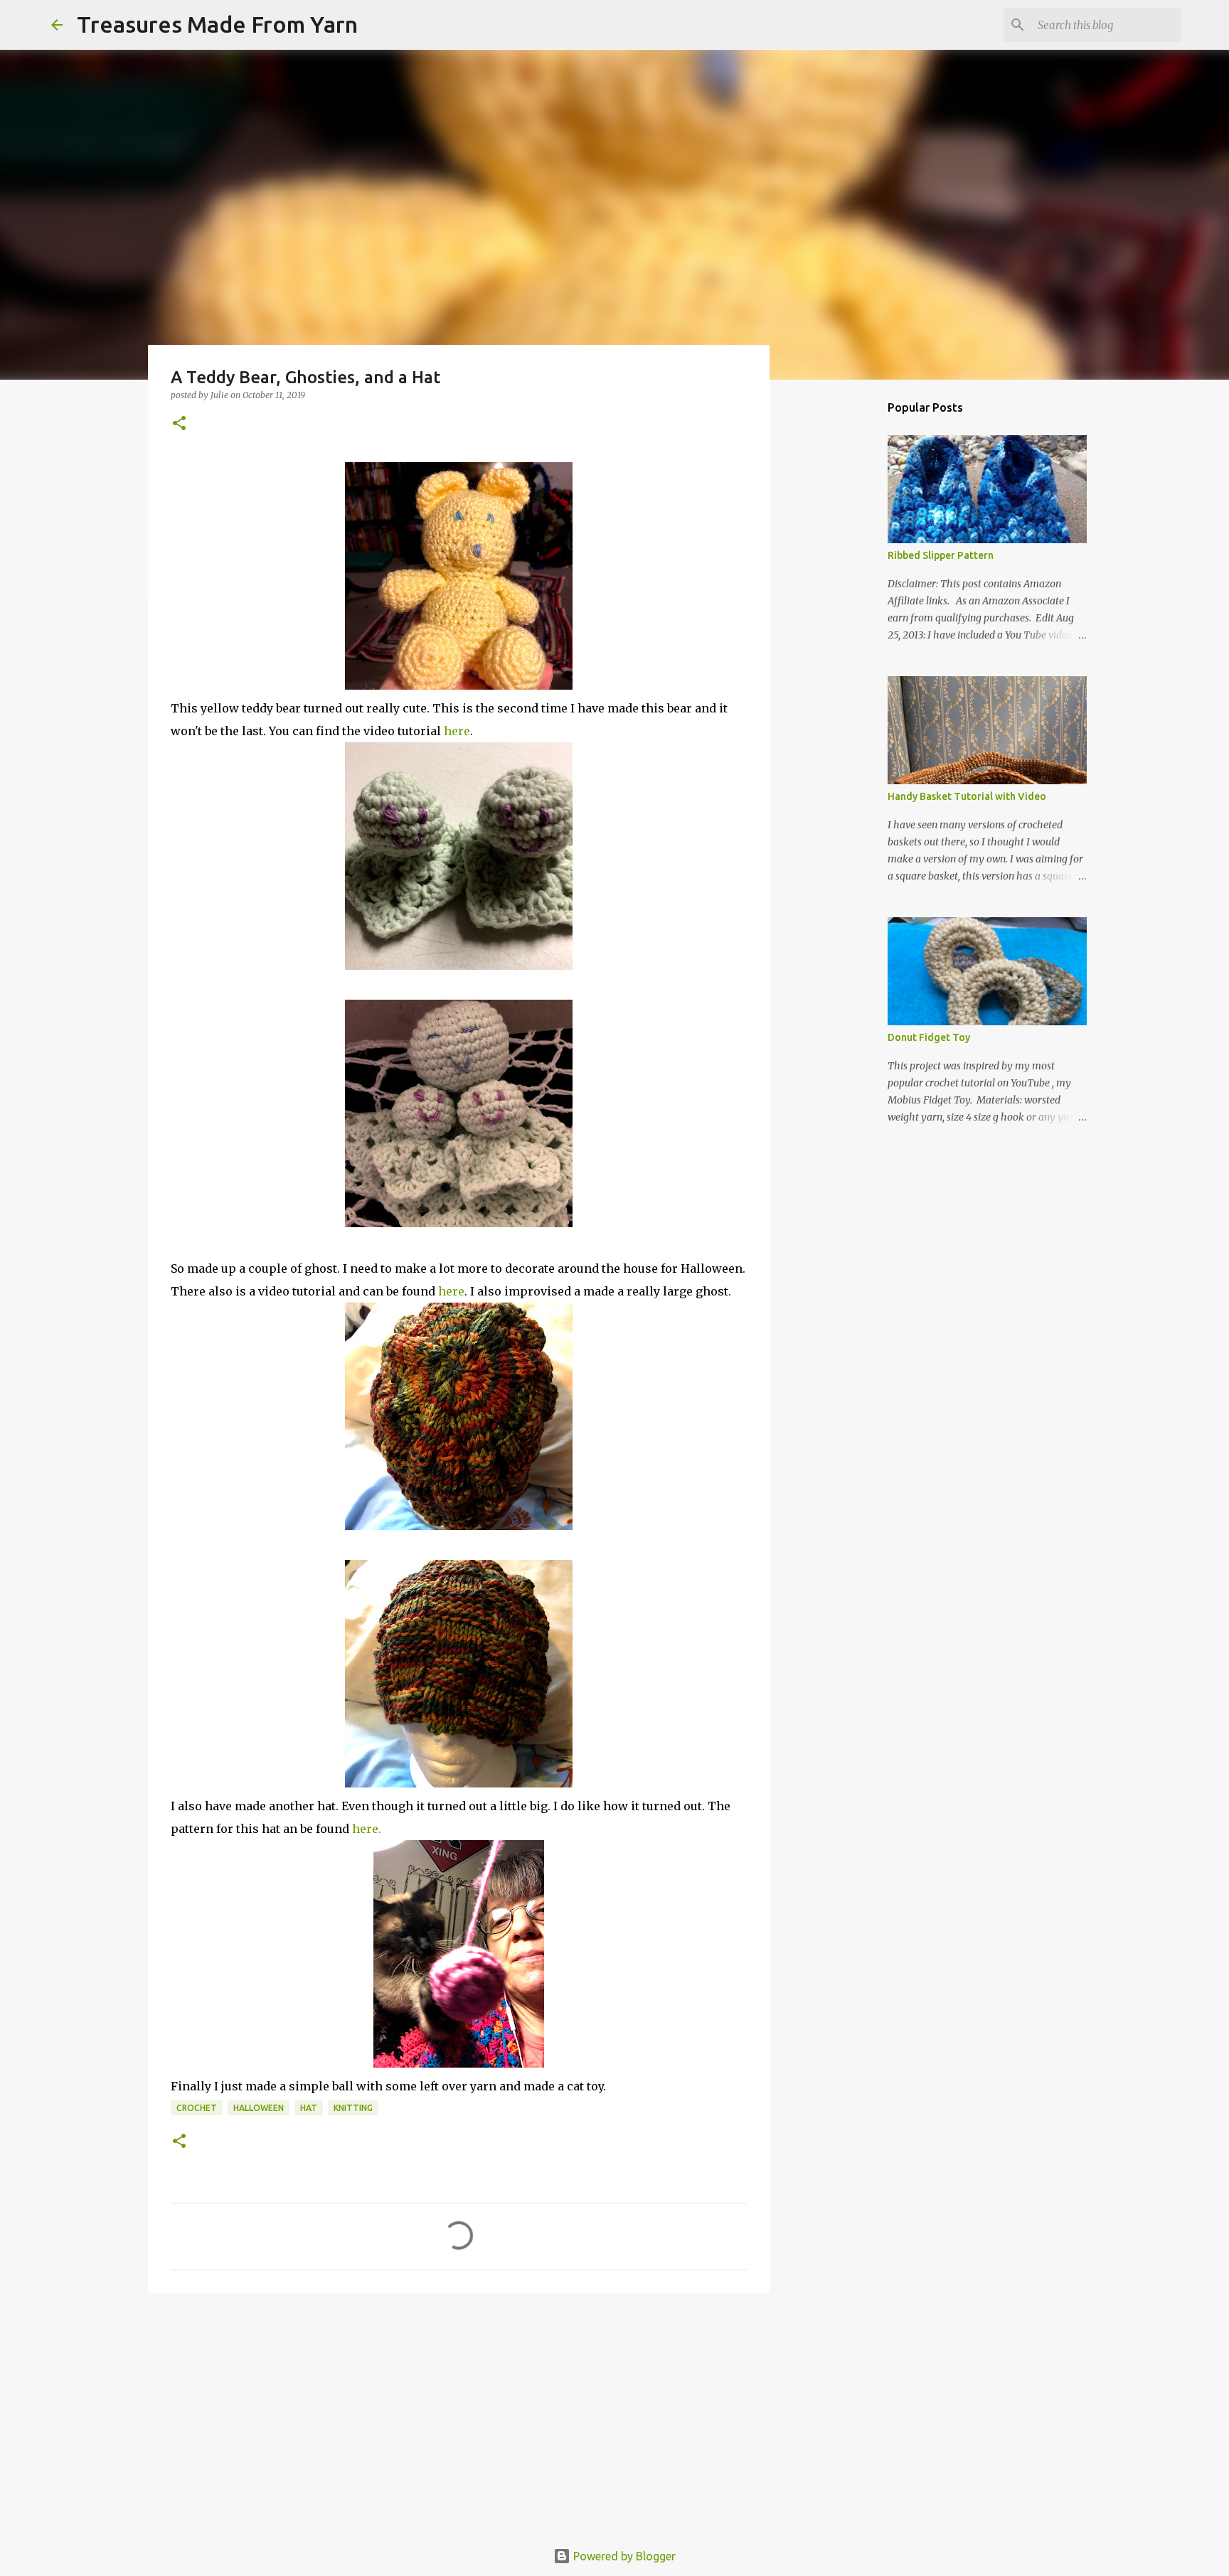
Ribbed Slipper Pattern (941, 555)
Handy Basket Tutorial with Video (967, 796)
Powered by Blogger (623, 2556)
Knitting (353, 2108)
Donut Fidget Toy (929, 1037)
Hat (309, 2108)
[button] (179, 424)
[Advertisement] (459, 2414)
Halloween (259, 2108)
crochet (197, 2108)
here (457, 731)
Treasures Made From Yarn (217, 24)
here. (367, 1829)
